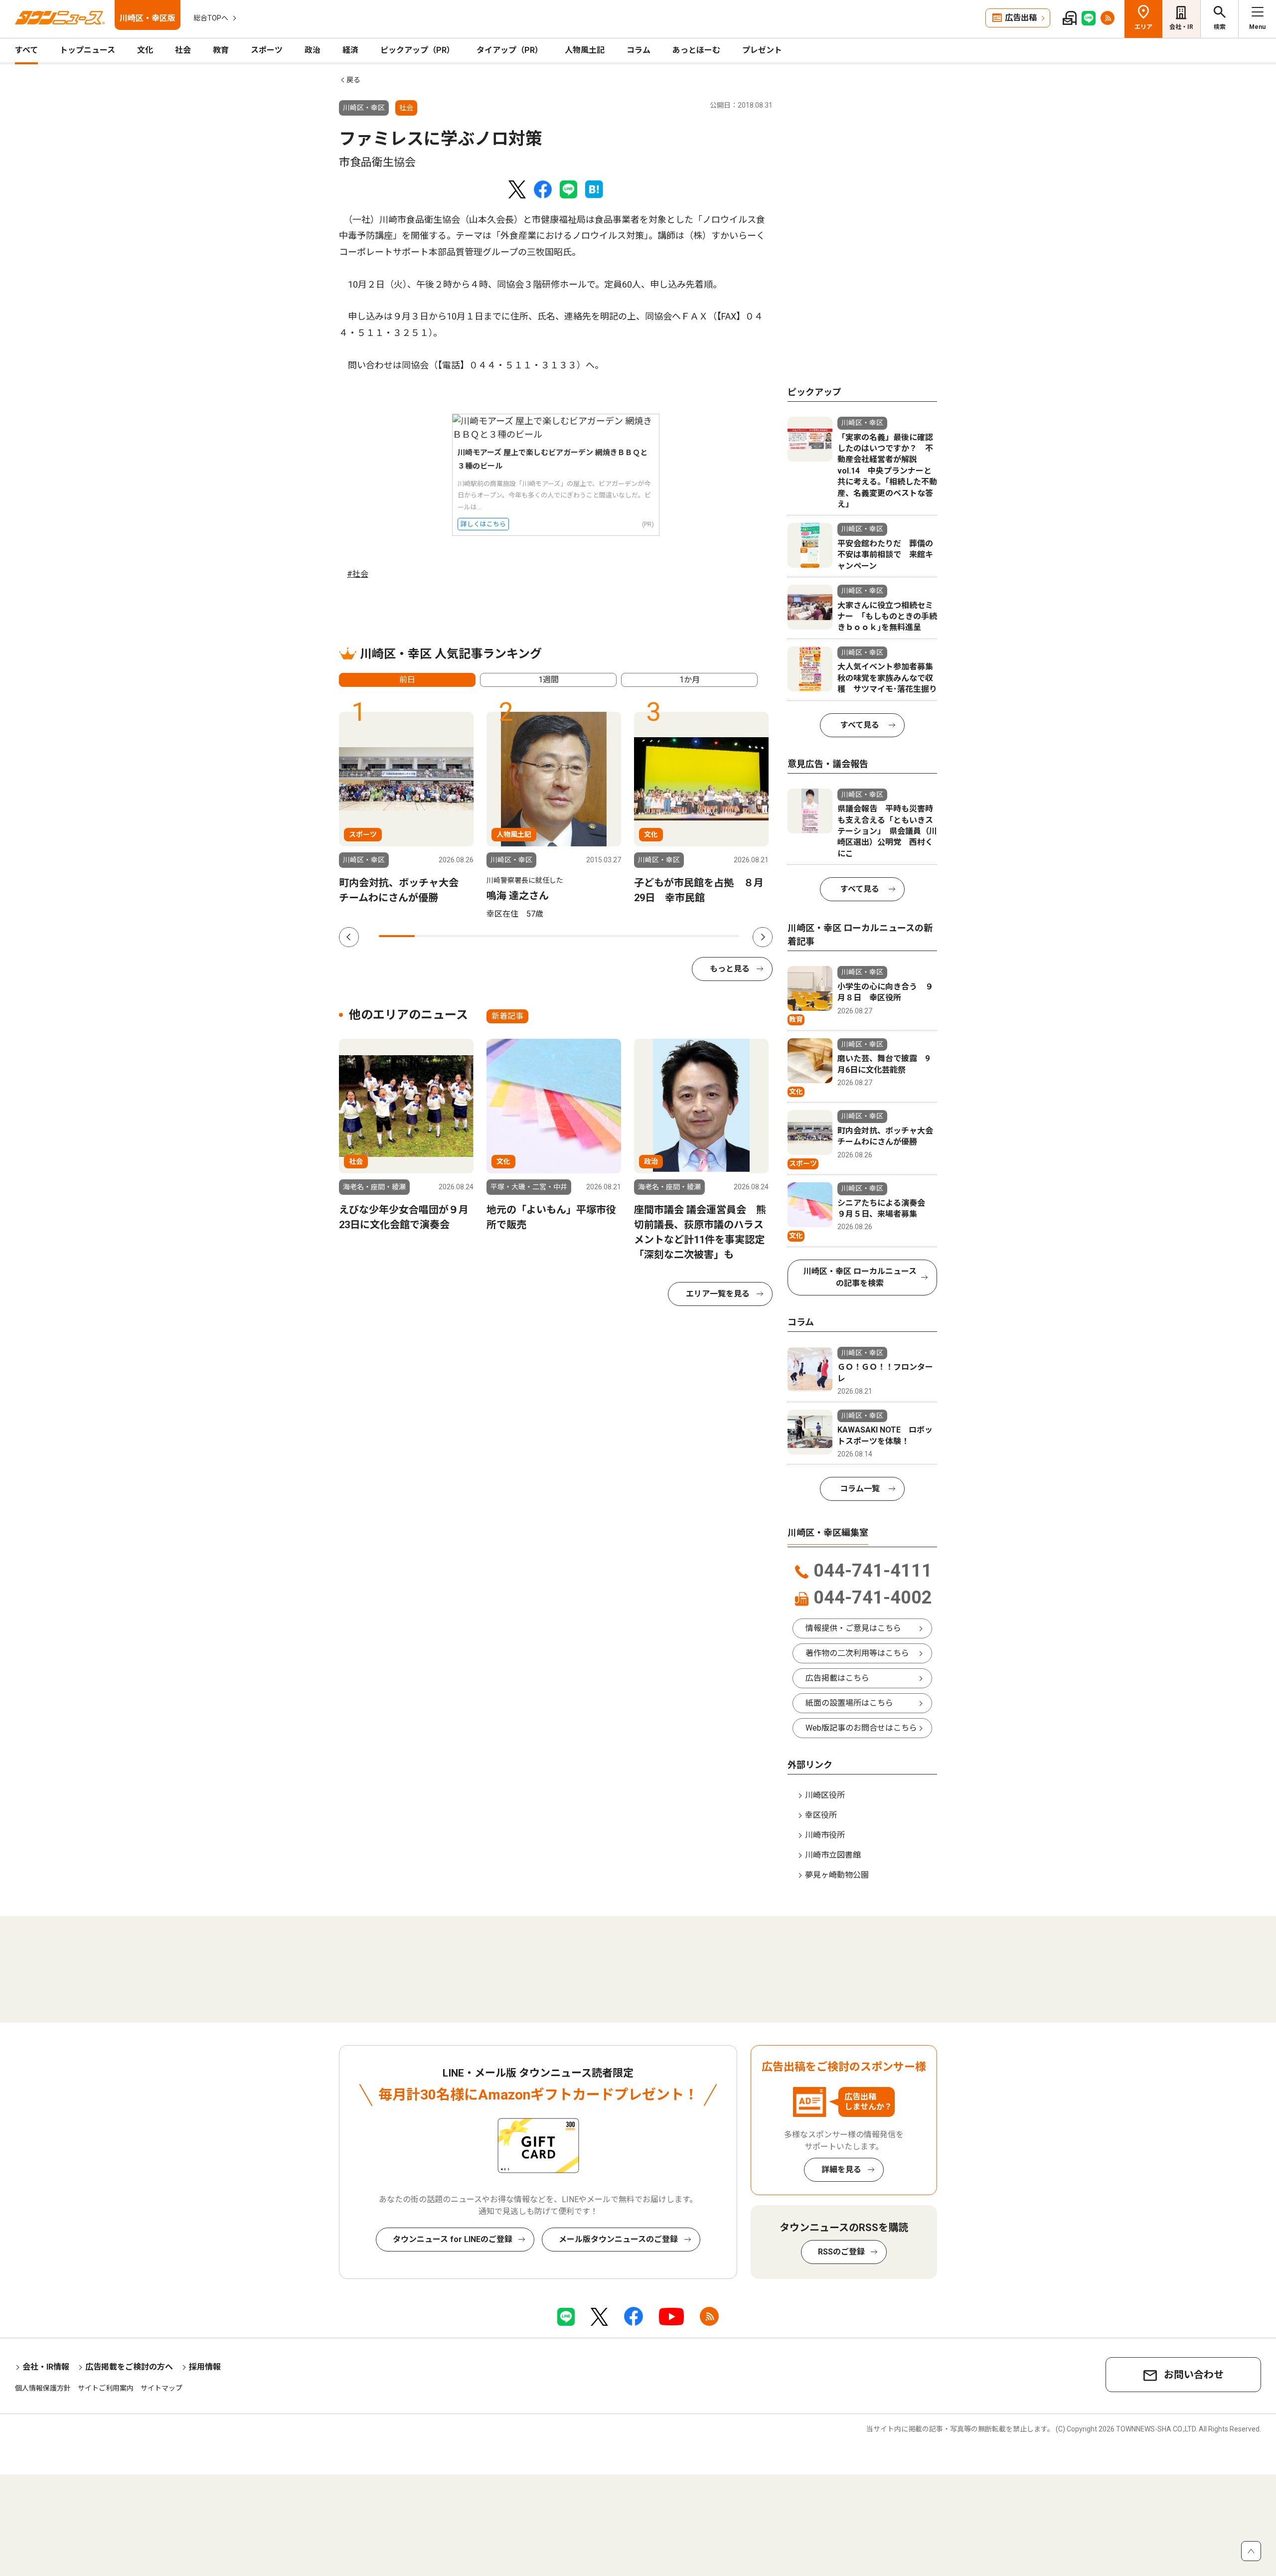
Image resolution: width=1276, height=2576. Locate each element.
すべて (26, 50)
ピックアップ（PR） (417, 50)
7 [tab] (613, 936)
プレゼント (762, 50)
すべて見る (860, 725)
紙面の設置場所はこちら (849, 1703)
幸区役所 (821, 1815)
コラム (638, 50)
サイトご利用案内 (106, 2388)
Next (763, 937)
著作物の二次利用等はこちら (857, 1653)
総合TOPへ (211, 18)
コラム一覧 (860, 1489)
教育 (221, 50)
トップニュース (87, 50)
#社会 (358, 574)
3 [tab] (469, 936)
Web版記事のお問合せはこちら (861, 1728)
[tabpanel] (406, 808)
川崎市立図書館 (833, 1855)
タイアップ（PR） (510, 50)
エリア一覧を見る (718, 1294)
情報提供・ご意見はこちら (853, 1628)
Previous (349, 937)
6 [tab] (577, 936)
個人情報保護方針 (43, 2388)
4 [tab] (505, 936)
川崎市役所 (825, 1835)
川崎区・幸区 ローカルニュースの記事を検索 (860, 1277)
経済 (350, 50)
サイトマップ (161, 2388)
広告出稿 (1021, 18)
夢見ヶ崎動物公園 (837, 1875)
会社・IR (1181, 27)
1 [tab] (397, 936)
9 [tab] (685, 936)
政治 (313, 50)
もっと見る (730, 969)
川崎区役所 (825, 1795)
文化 (145, 50)
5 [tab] (541, 936)
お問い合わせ (1194, 2375)
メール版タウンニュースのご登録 (618, 2239)
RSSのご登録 (841, 2252)
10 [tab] (721, 936)
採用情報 (205, 2367)
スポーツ (267, 50)
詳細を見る (841, 2170)
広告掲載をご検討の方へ (129, 2367)
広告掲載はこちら (837, 1678)
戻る (353, 80)
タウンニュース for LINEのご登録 (453, 2239)
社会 (183, 50)
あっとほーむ (696, 50)
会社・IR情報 (46, 2367)
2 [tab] (433, 936)
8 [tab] (649, 936)
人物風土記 (585, 50)
